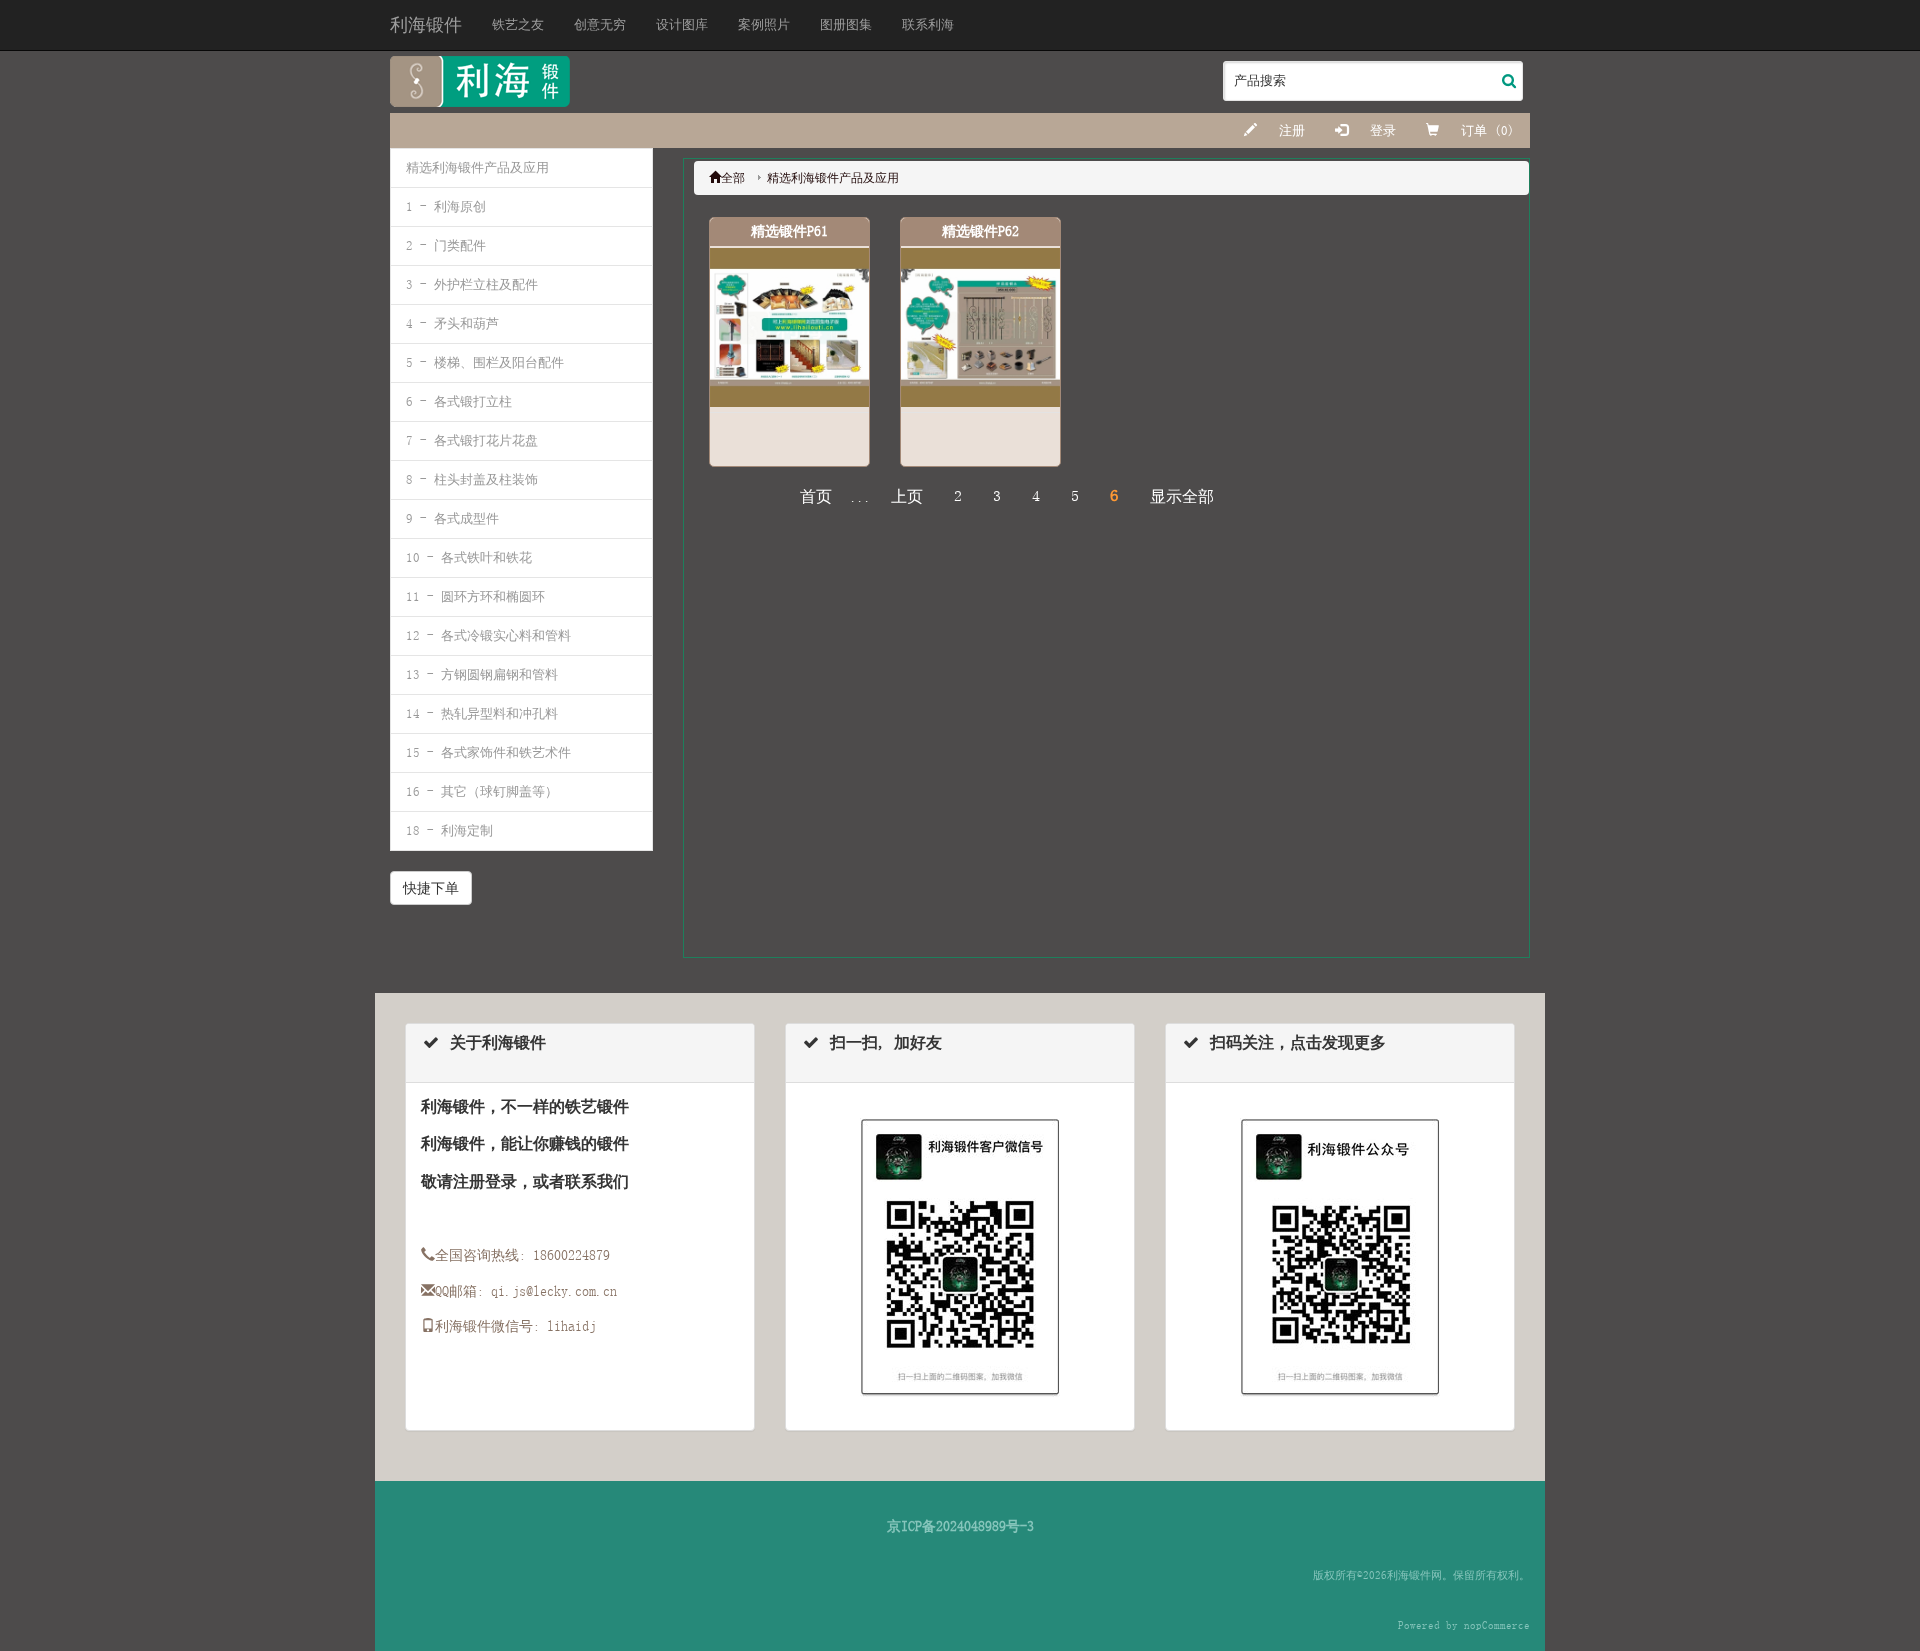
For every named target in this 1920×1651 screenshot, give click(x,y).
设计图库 (682, 24)
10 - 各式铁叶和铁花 (469, 557)
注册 (1288, 130)
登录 (1379, 130)
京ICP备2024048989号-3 (960, 1526)
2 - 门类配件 (446, 245)
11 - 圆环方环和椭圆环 (475, 596)
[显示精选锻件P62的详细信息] (980, 327)
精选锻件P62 (980, 231)
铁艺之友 (518, 24)
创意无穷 (600, 24)
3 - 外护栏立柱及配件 (472, 284)
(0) (1504, 130)
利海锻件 (426, 25)
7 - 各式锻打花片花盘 (472, 440)
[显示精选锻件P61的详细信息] (789, 327)
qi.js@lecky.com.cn (554, 1291)
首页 (816, 496)
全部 (733, 178)
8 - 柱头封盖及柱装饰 (472, 479)
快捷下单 (431, 888)
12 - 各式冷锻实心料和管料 (488, 635)
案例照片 (764, 24)
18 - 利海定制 (449, 830)
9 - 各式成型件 (452, 518)
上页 (907, 496)
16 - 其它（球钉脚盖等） (482, 791)
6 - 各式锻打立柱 (459, 401)
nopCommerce (1497, 1625)
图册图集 (846, 24)
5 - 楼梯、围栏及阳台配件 (485, 362)
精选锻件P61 (789, 231)
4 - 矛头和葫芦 (452, 323)
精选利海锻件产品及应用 (477, 167)
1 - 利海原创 (446, 206)
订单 (1474, 130)
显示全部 (1182, 496)
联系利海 (928, 24)
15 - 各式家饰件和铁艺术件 (488, 752)
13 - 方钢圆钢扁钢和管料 (482, 674)
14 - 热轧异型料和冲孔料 (482, 713)
